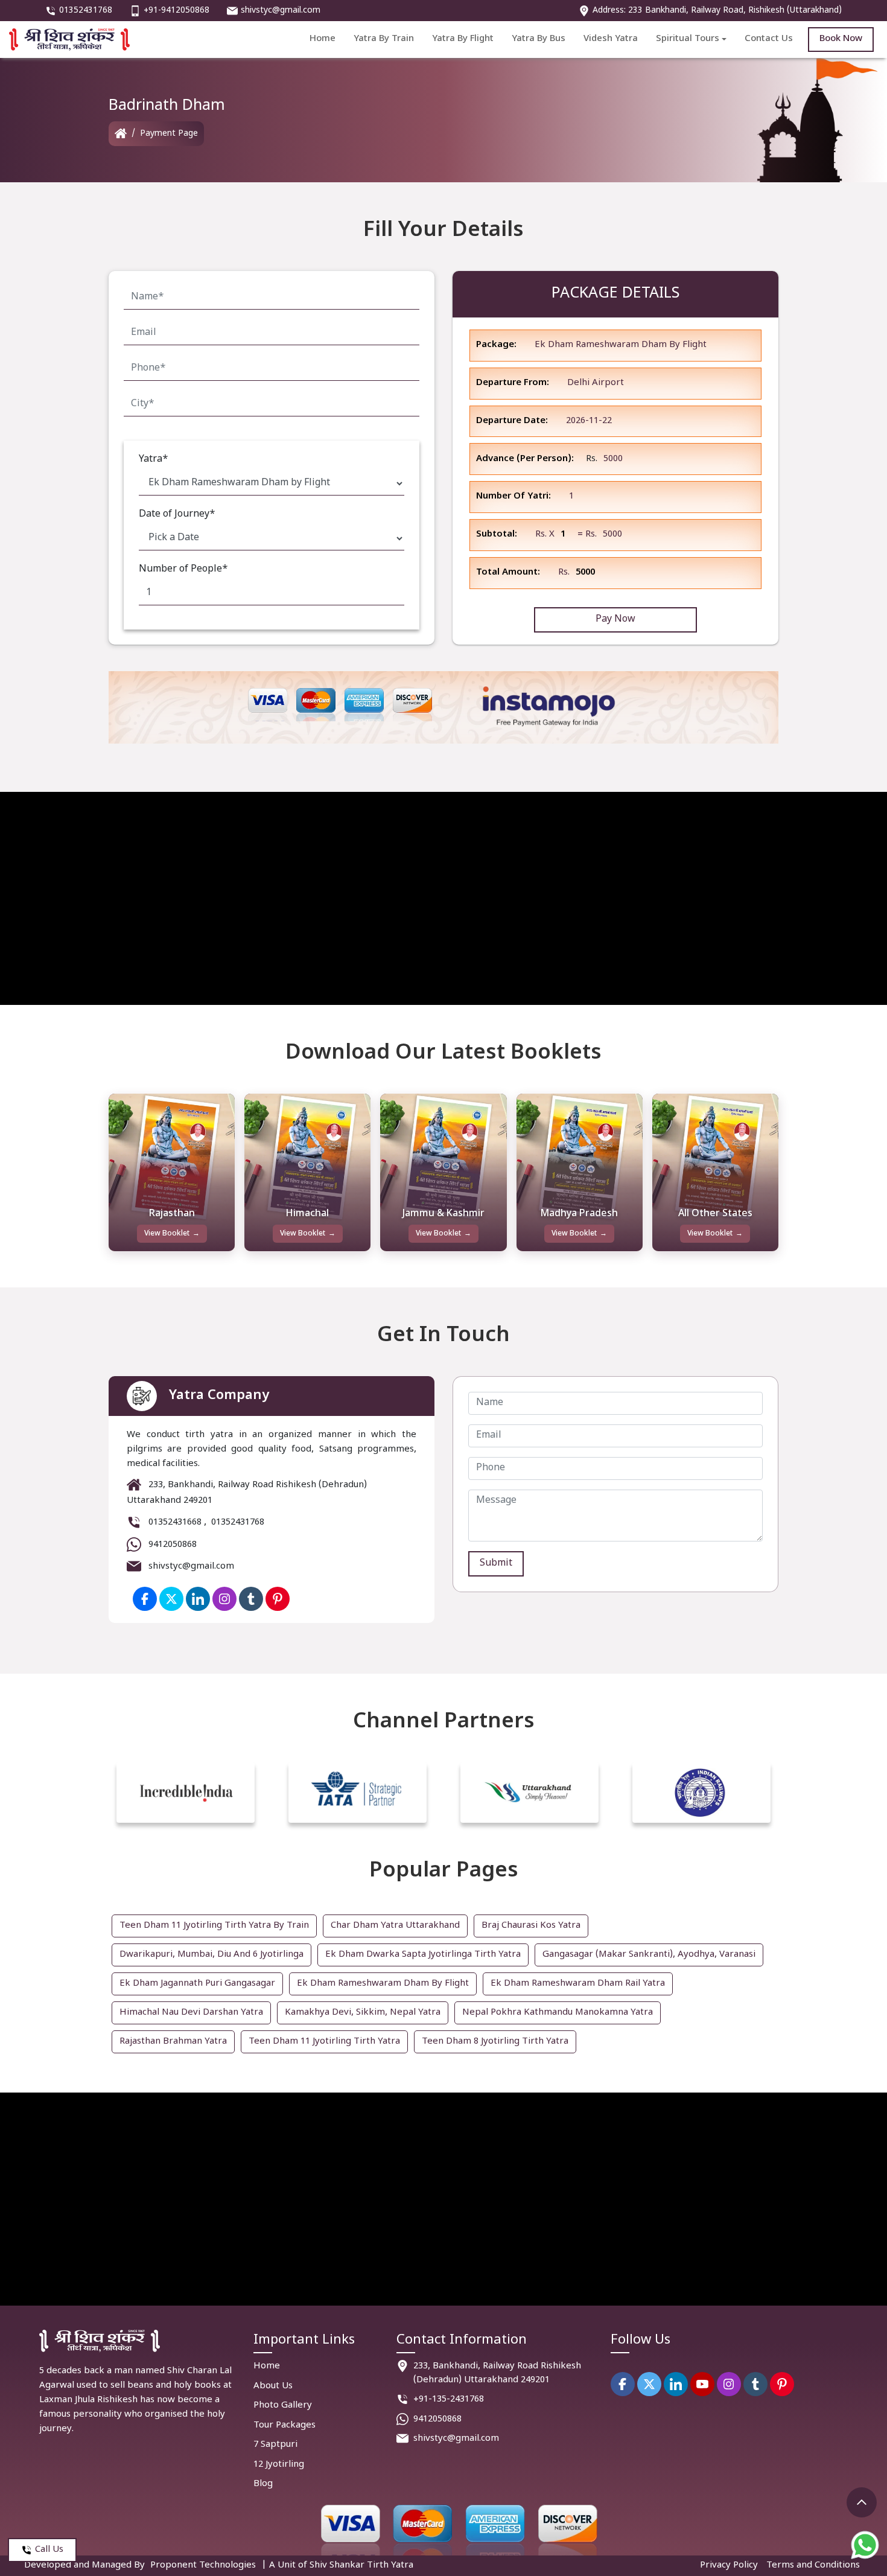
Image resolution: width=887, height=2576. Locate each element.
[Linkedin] (676, 2384)
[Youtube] (702, 2384)
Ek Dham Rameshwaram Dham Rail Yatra (578, 1984)
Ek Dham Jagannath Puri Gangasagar (197, 1984)
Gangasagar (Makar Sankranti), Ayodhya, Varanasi (649, 1955)
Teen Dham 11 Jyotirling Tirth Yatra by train (214, 1926)
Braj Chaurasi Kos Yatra (531, 1926)
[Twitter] (171, 1599)
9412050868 (173, 1545)
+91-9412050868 (176, 11)
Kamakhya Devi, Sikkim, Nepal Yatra (363, 2013)
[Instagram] (729, 2384)
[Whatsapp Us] (865, 2545)
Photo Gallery (283, 2405)
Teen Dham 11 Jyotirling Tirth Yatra (324, 2042)
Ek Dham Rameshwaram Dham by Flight (383, 1984)
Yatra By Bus (539, 39)
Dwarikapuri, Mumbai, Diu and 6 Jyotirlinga (211, 1955)
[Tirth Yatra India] (121, 134)
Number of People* (183, 569)
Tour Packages (285, 2425)
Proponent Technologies (203, 2565)
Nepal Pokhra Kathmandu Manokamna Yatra (558, 2013)
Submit (496, 1564)
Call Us (49, 2550)
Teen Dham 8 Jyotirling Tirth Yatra (495, 2042)
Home (323, 39)
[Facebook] (145, 1599)
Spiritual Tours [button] (688, 39)
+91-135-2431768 (449, 2399)
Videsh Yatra (611, 39)
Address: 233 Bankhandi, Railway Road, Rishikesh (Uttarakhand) (717, 11)
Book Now (841, 39)
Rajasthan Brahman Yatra (173, 2042)
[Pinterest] (782, 2384)
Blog (263, 2484)
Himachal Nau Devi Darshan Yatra (191, 2013)
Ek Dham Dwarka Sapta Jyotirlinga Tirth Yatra (423, 1955)
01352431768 (86, 11)
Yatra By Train (384, 39)
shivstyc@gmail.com (281, 11)
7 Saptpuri (275, 2445)
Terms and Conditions (813, 2565)
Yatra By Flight (463, 39)
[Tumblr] (755, 2384)
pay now (615, 620)
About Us (273, 2386)
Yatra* (154, 460)
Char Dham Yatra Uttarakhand (395, 1926)
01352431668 (175, 1523)
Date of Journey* (177, 515)
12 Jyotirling (279, 2465)
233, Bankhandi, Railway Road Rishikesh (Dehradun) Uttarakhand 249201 (497, 2373)
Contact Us (769, 39)
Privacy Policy (729, 2565)
